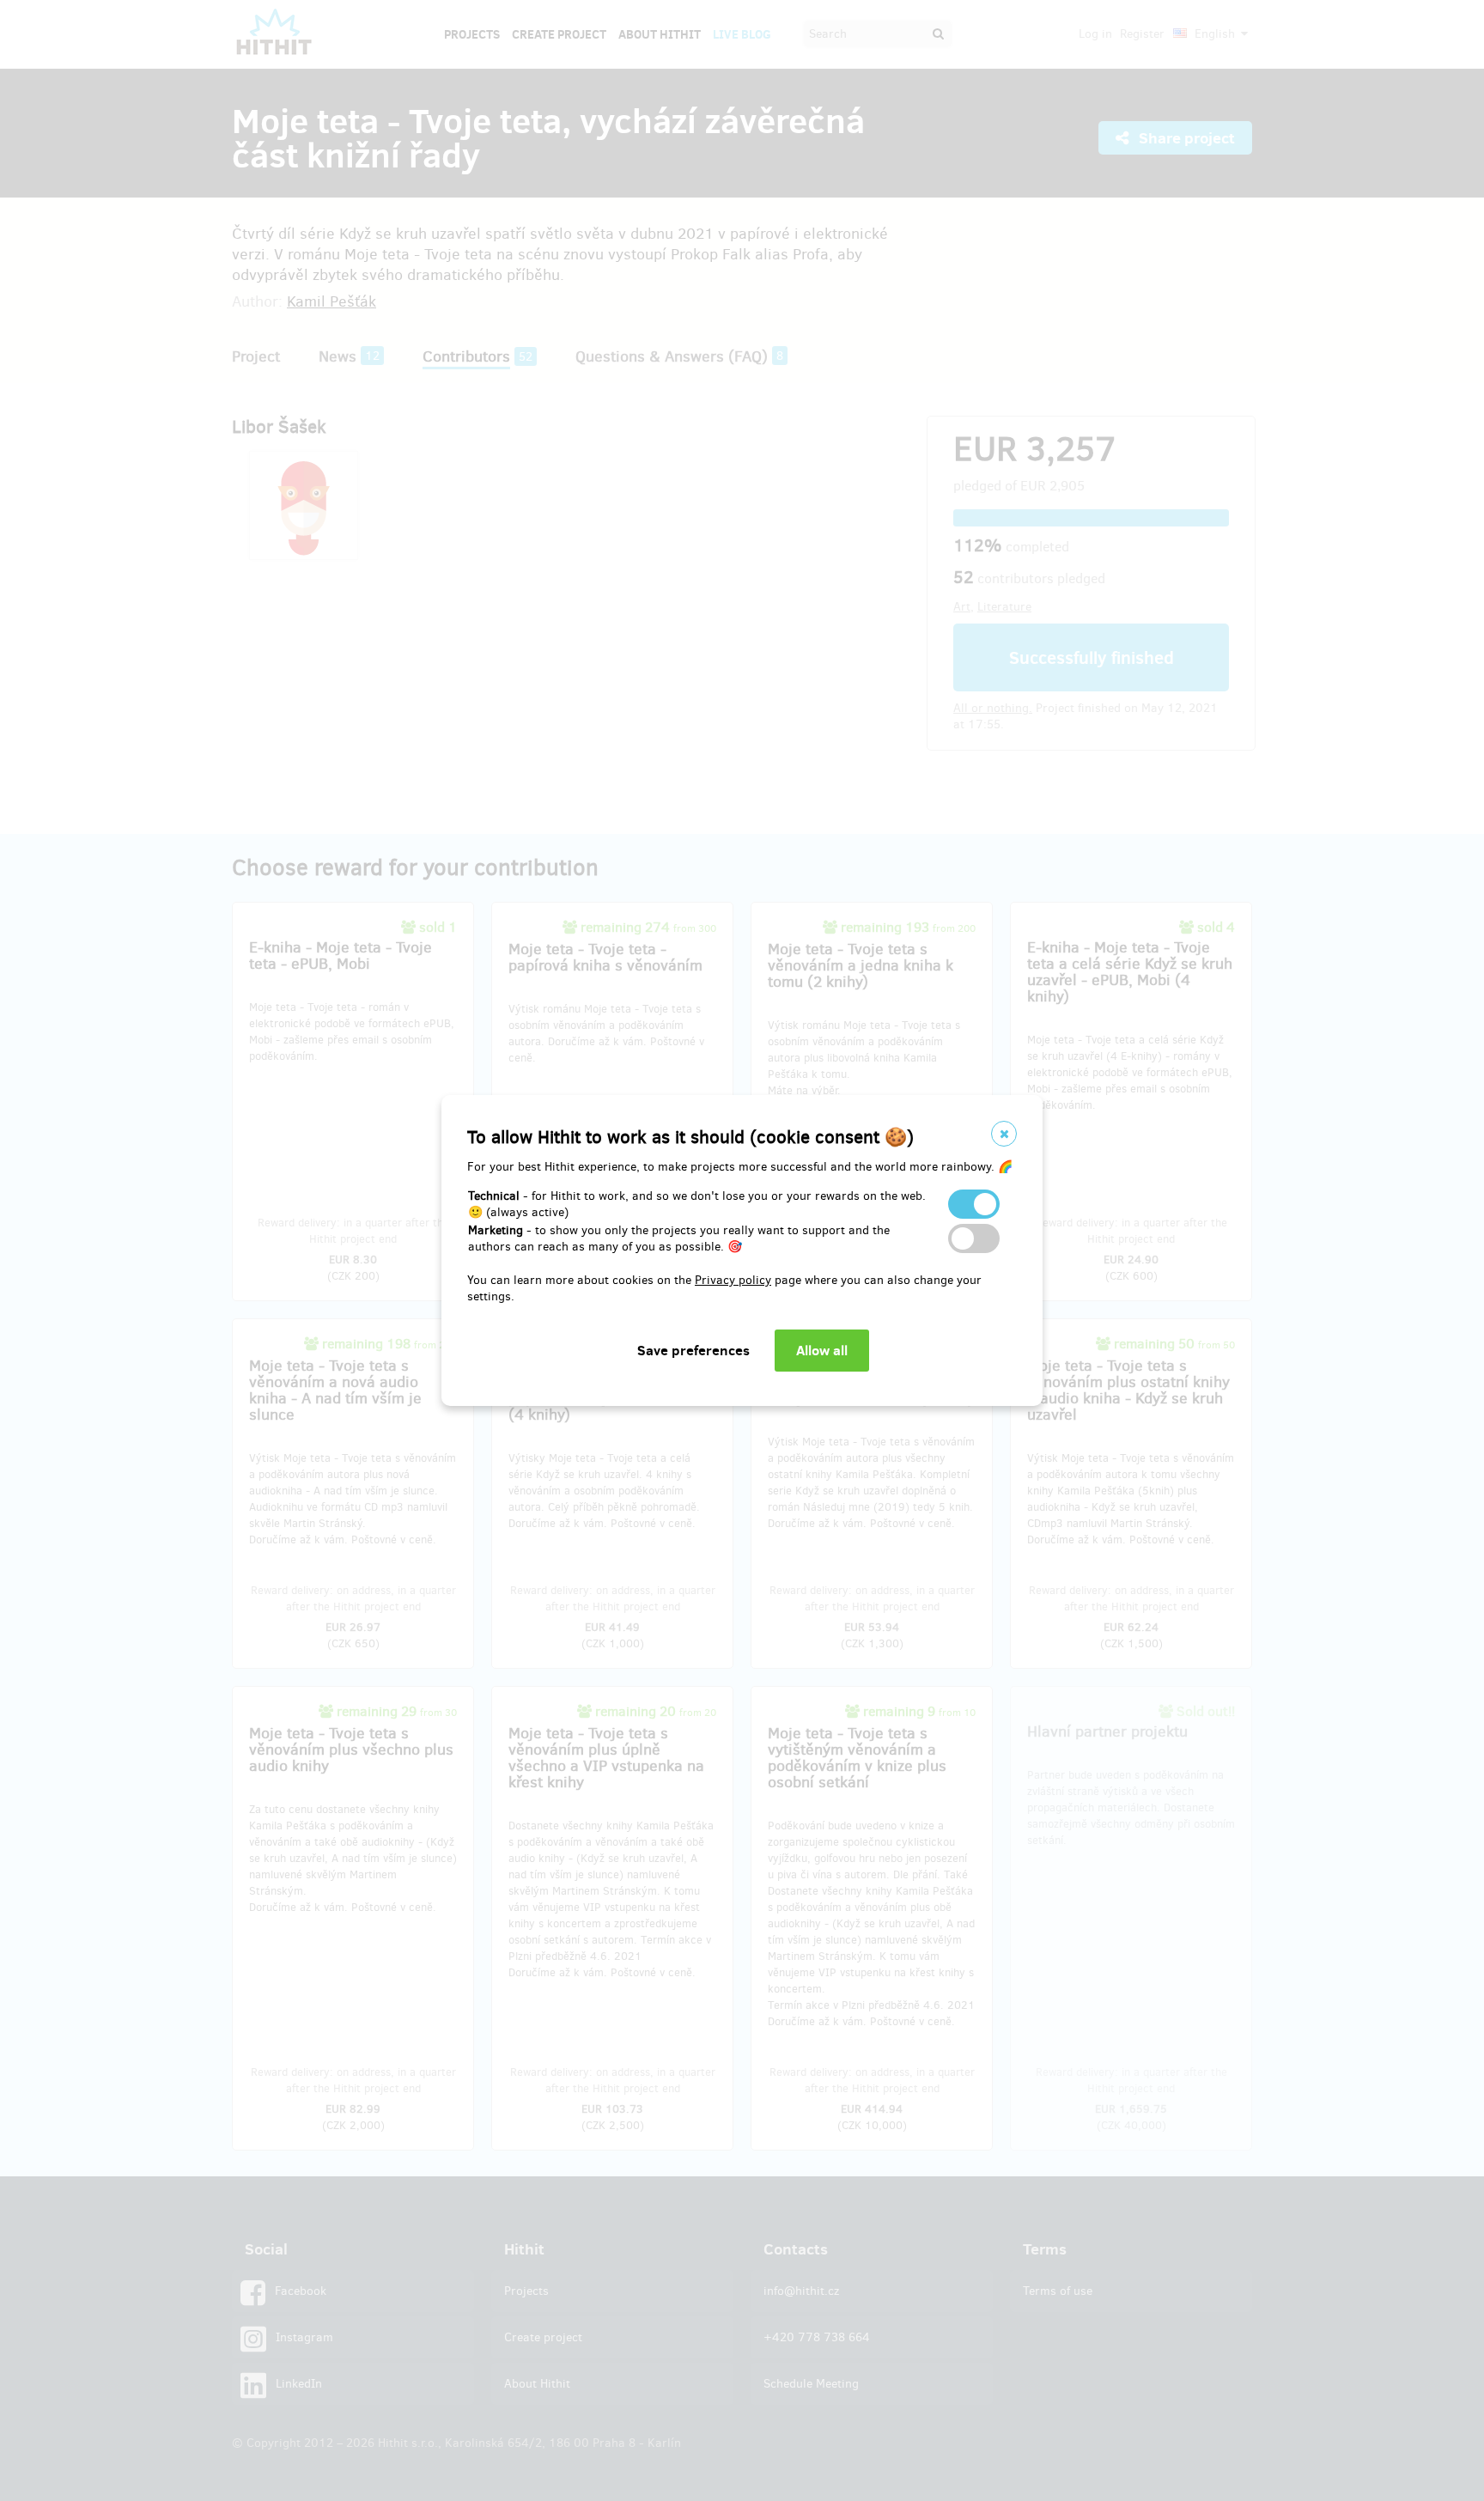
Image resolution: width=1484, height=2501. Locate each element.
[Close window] (1004, 1134)
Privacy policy (733, 1280)
